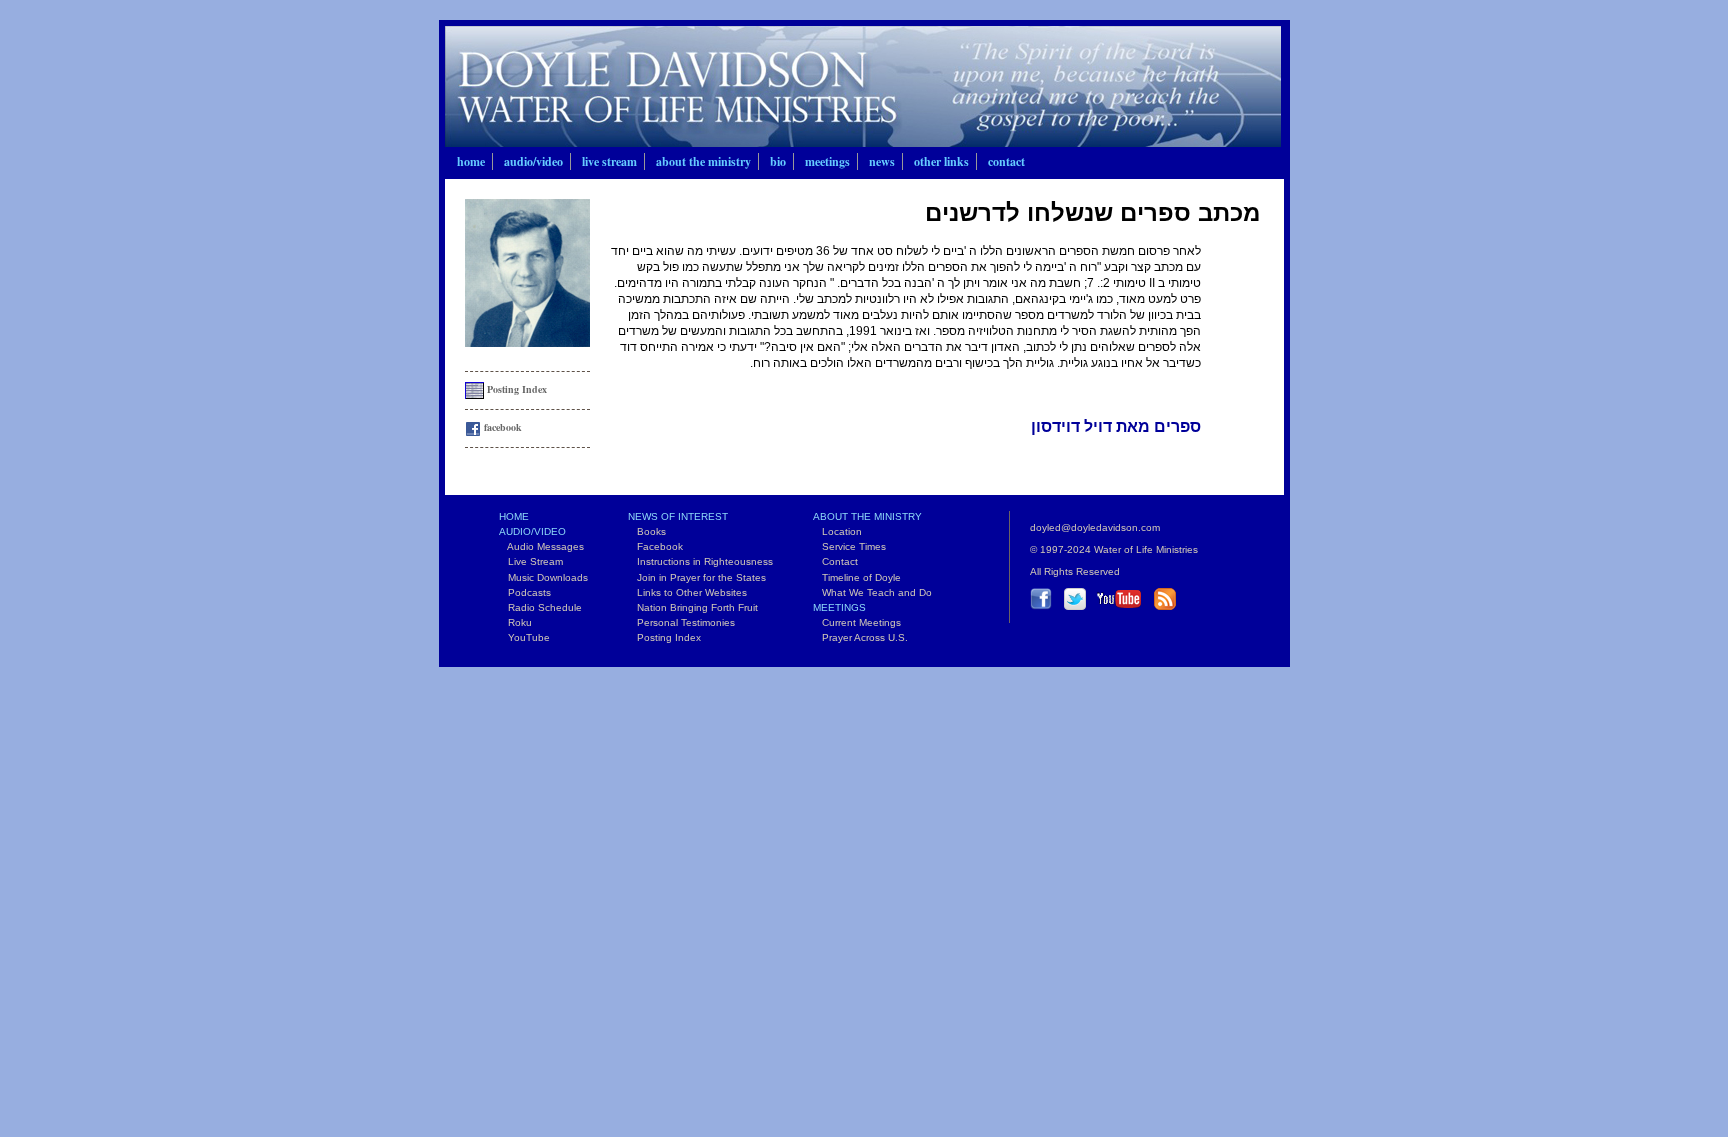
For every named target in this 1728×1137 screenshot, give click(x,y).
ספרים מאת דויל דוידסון (1116, 426)
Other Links (941, 161)
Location (837, 531)
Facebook (655, 546)
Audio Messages (541, 546)
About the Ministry (703, 161)
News (882, 161)
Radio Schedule (540, 607)
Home (471, 161)
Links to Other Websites (687, 592)
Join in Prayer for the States (697, 577)
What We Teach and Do (872, 592)
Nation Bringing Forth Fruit (693, 607)
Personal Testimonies (681, 622)
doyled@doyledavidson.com (1095, 527)
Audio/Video (533, 161)
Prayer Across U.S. (860, 637)
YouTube (524, 637)
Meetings (827, 161)
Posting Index (515, 389)
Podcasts (525, 592)
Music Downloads (543, 577)
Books (647, 531)
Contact (1006, 161)
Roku (515, 622)
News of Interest (678, 516)
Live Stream (609, 161)
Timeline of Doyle (857, 577)
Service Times (849, 546)
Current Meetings (857, 622)
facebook (501, 427)
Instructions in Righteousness (700, 561)
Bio (778, 161)
